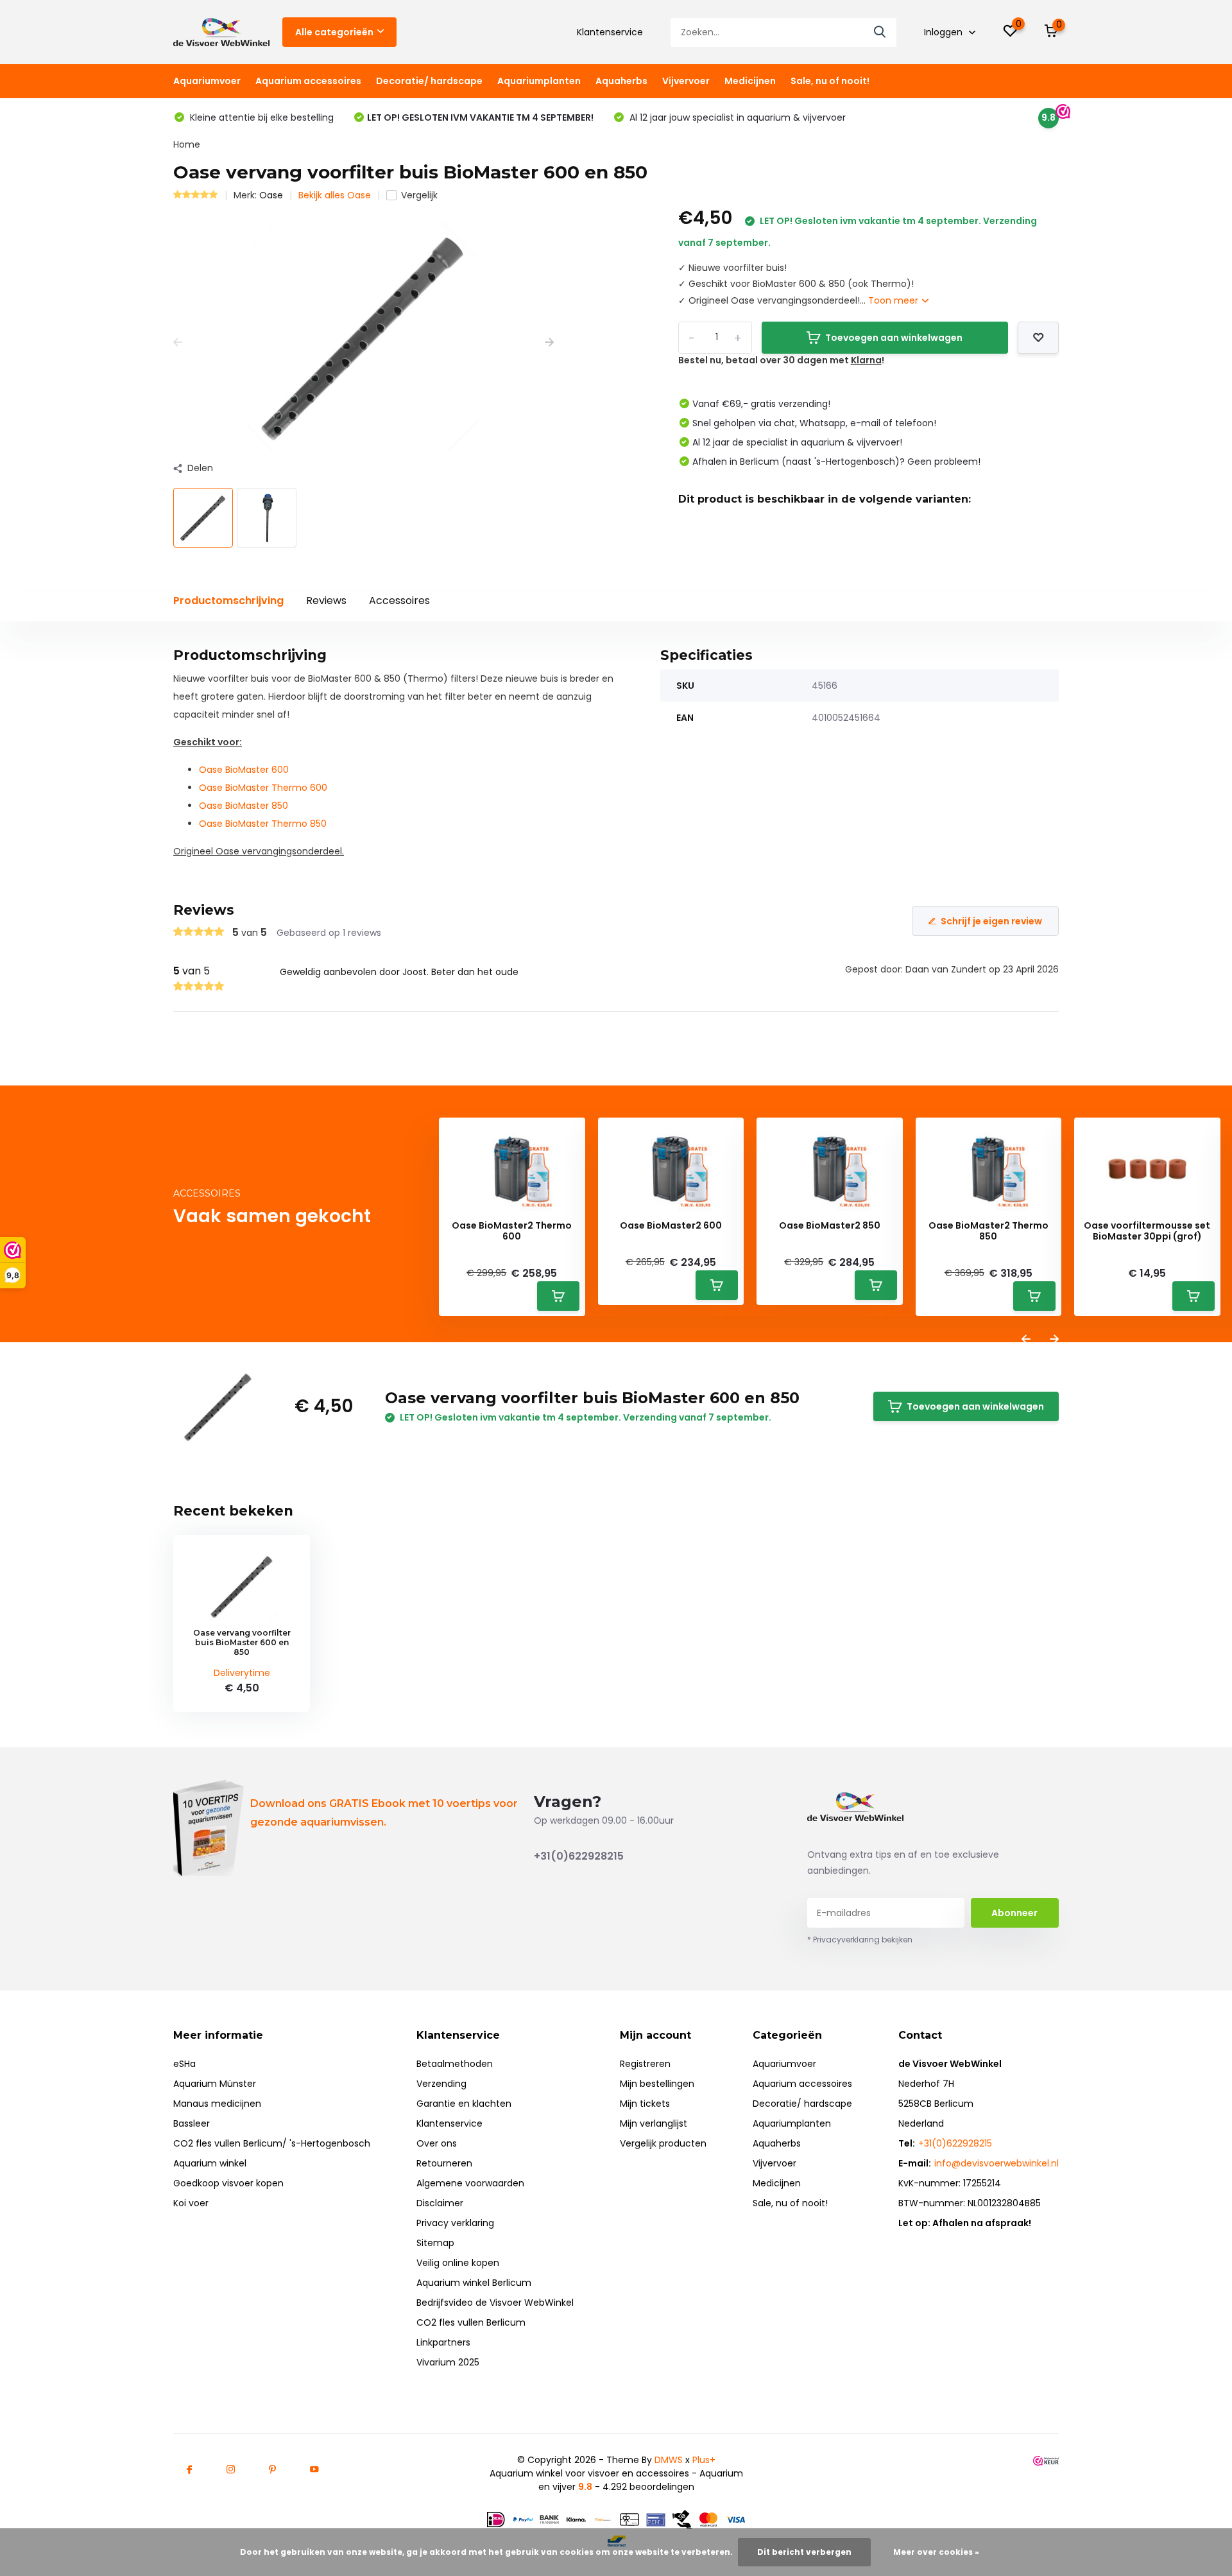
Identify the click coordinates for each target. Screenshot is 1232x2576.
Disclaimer (440, 2203)
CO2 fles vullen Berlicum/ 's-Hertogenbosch (272, 2143)
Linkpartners (443, 2342)
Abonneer (1014, 1913)
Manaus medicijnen (217, 2104)
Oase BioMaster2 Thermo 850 (988, 1231)
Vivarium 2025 (448, 2362)
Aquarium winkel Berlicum (474, 2283)
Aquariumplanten (539, 81)
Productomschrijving (228, 601)
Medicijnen (750, 81)
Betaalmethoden (455, 2064)
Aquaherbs (621, 81)
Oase (271, 195)
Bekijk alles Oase (335, 195)
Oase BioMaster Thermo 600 (263, 788)
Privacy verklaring (455, 2223)
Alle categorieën (334, 32)
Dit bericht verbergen (804, 2552)
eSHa (184, 2064)
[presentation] (178, 342)
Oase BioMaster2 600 (671, 1226)
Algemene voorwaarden (470, 2183)
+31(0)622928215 (579, 1856)
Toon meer (894, 300)
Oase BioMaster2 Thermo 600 (512, 1231)
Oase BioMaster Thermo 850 (263, 824)
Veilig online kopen (458, 2263)
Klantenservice (610, 32)
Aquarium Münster (215, 2084)
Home (187, 144)
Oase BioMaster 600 (244, 770)
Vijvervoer (686, 81)
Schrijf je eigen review (991, 921)
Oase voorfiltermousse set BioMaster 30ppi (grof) (1147, 1231)
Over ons (437, 2143)
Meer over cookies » (936, 2552)
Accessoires (399, 601)
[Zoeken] (880, 32)
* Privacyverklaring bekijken (860, 1940)
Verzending (441, 2084)
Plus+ (704, 2460)
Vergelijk (419, 195)
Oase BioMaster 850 (244, 806)
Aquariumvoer (207, 81)
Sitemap (435, 2243)
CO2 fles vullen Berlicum (471, 2322)
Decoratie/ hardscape (429, 81)
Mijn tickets (645, 2104)
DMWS (669, 2460)
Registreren (645, 2064)
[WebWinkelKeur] (1046, 2460)
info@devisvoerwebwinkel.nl (997, 2163)
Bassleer (192, 2123)
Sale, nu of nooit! (830, 81)
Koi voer (191, 2203)
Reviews (326, 601)
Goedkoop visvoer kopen (228, 2183)
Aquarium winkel (210, 2163)
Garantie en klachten (464, 2104)
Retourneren (444, 2163)
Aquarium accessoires (308, 81)
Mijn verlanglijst (654, 2123)
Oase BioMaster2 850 (830, 1226)
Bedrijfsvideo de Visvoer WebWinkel (495, 2303)
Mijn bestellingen (657, 2084)
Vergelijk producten (663, 2143)
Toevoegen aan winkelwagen (894, 338)
